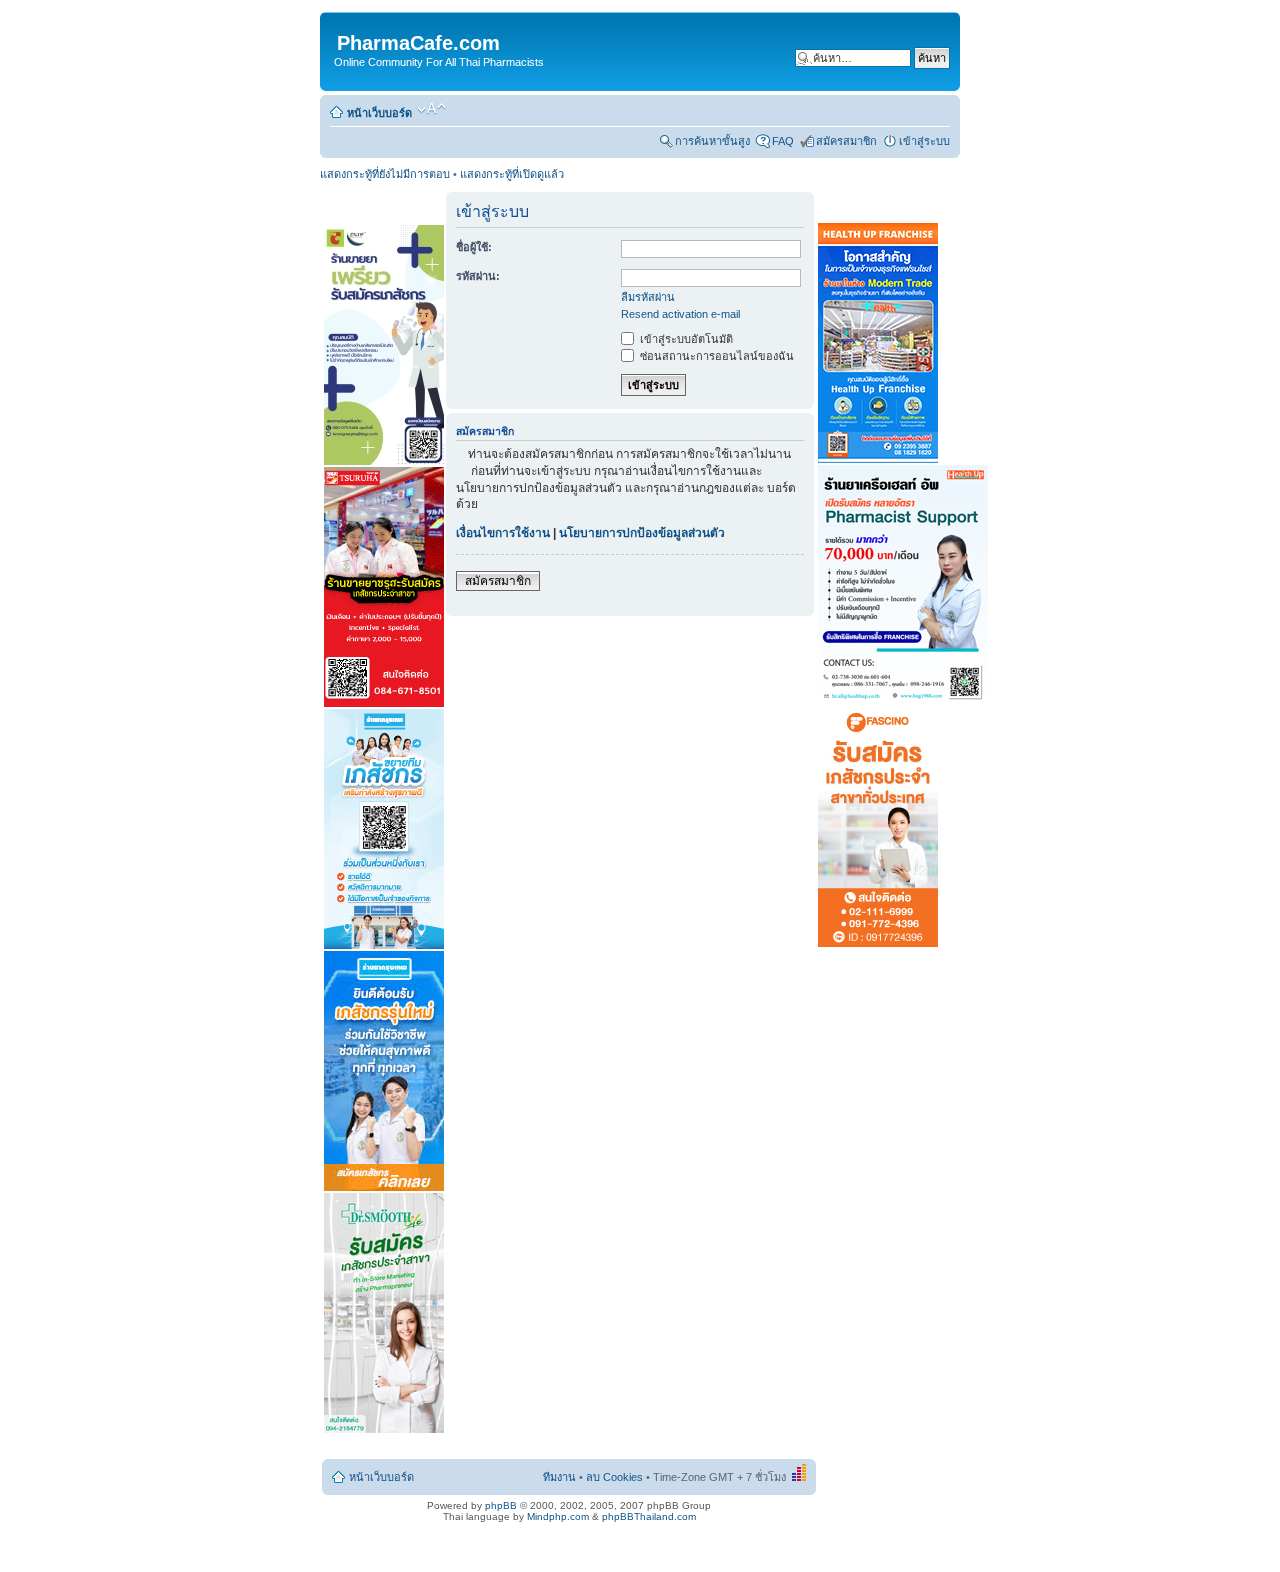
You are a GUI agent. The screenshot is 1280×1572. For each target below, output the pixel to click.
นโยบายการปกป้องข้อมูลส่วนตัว (642, 533)
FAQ (783, 141)
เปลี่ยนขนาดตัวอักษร (431, 109)
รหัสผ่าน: (478, 276)
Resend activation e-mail (680, 314)
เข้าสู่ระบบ (924, 141)
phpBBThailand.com (649, 1516)
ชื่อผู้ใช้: (474, 247)
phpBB (501, 1505)
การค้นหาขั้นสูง (712, 141)
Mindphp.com (558, 1516)
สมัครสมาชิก (846, 141)
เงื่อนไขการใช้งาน (503, 533)
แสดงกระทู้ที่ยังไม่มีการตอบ (385, 174)
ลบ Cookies (614, 1477)
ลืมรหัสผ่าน (648, 297)
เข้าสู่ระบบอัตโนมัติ (685, 339)
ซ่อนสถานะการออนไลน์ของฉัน (715, 356)
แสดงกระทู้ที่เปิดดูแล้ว (512, 174)
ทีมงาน (559, 1477)
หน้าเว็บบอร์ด (379, 113)
